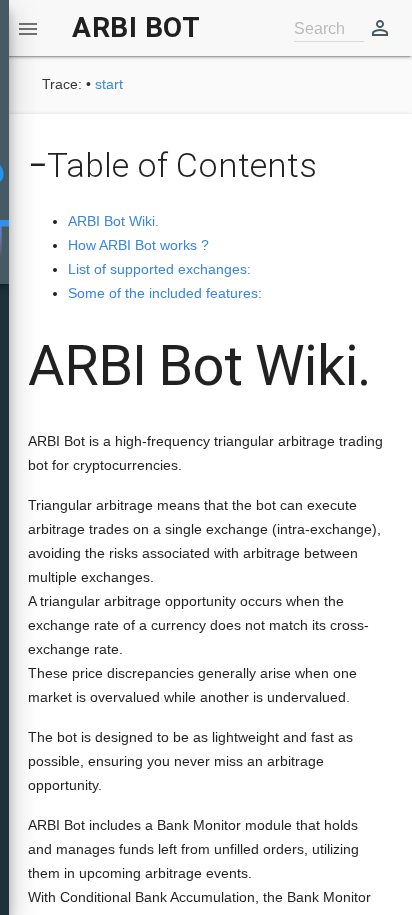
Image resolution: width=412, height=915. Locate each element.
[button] (28, 28)
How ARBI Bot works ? (138, 245)
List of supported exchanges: (159, 269)
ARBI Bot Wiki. (113, 221)
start (109, 84)
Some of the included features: (165, 293)
